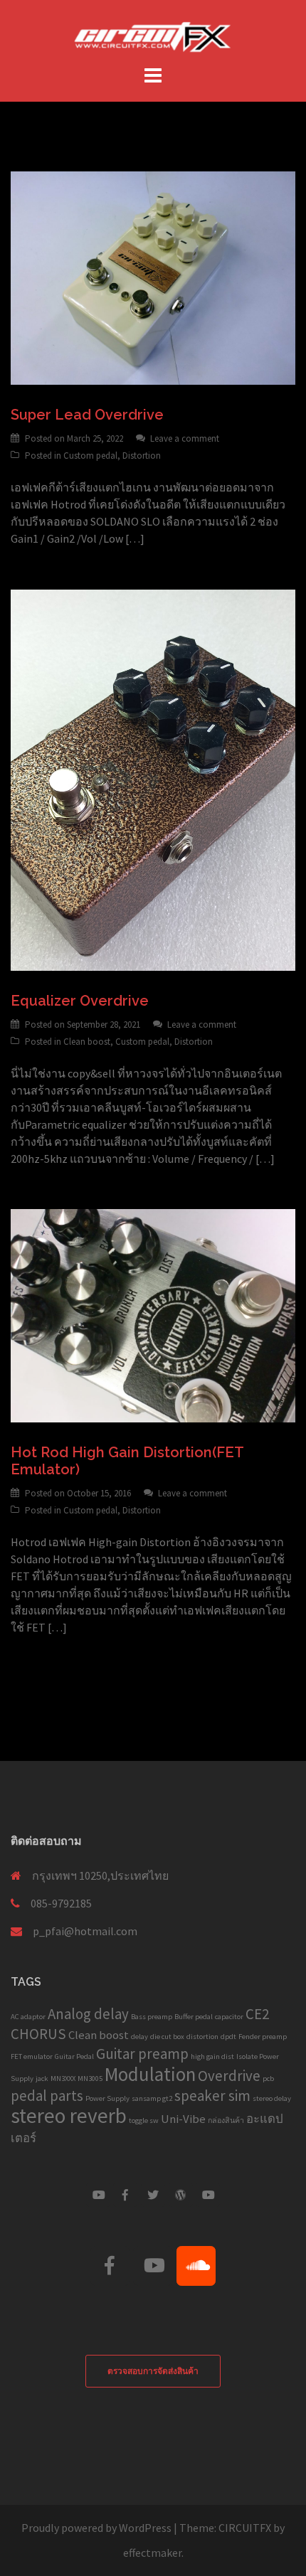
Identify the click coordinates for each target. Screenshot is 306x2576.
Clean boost (87, 1042)
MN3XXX (63, 2079)
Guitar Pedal (74, 2056)
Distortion (142, 456)
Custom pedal (90, 456)
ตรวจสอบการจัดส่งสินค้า (153, 2371)
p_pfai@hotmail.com (85, 1931)
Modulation (150, 2074)
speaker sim (212, 2096)
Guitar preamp (142, 2054)
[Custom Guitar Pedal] (153, 34)
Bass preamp (152, 2017)
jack (42, 2079)
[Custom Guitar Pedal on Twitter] (153, 2195)
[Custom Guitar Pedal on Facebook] (125, 2195)
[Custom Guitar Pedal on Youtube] (98, 2195)
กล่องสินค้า (226, 2120)
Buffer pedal (194, 2017)
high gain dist (212, 2056)
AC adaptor (28, 2017)
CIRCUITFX (245, 2528)
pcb (268, 2079)
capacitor (229, 2017)
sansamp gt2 (152, 2098)
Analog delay (88, 2014)
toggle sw (144, 2120)
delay (139, 2037)
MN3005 (90, 2079)
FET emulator (32, 2056)
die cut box (167, 2037)
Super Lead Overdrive (87, 415)
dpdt (228, 2037)
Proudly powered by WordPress (96, 2528)
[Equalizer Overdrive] (153, 779)
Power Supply (107, 2098)
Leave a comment (185, 438)
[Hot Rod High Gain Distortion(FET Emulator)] (153, 1314)
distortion (202, 2037)
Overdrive (229, 2076)
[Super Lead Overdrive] (153, 277)
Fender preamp (263, 2037)
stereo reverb (69, 2115)
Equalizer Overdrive (80, 1001)
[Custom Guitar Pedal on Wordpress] (181, 2195)
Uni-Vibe (183, 2119)
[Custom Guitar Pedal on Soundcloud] (196, 2266)
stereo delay (272, 2098)
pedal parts (47, 2096)
